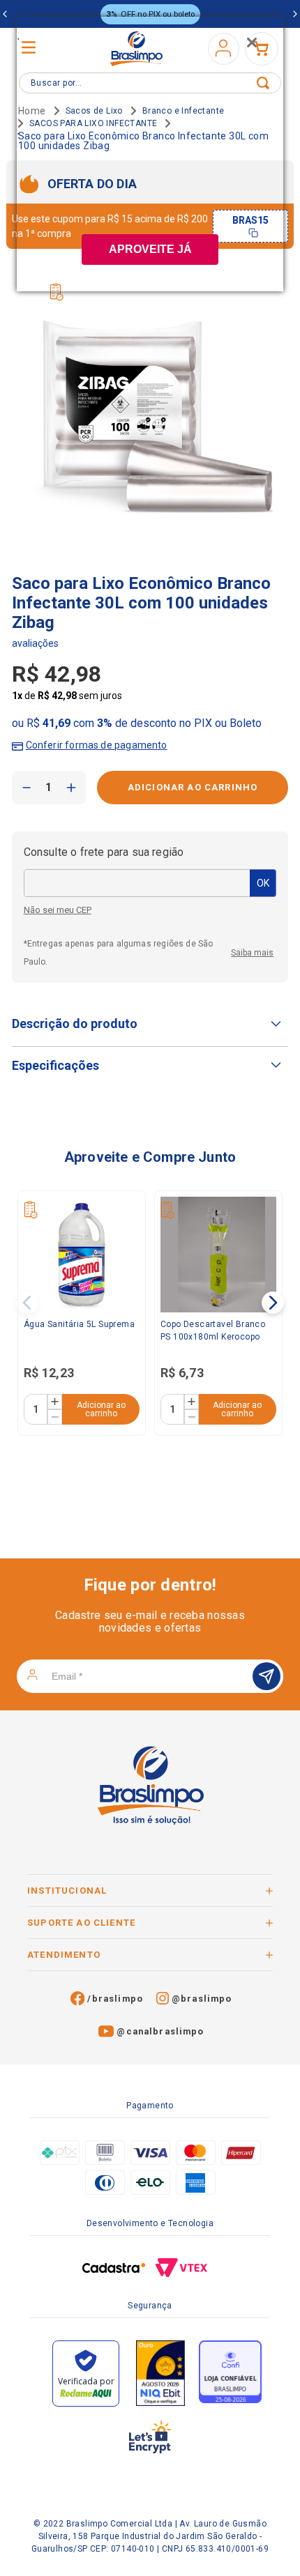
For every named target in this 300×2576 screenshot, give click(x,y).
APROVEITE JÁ (150, 249)
